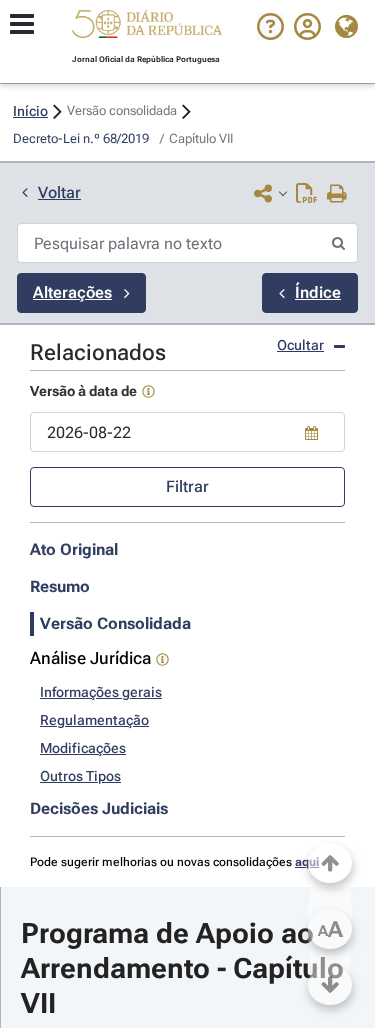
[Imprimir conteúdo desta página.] (337, 195)
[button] (147, 27)
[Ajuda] (270, 35)
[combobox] (187, 432)
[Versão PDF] (306, 195)
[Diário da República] (147, 28)
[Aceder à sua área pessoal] (307, 35)
